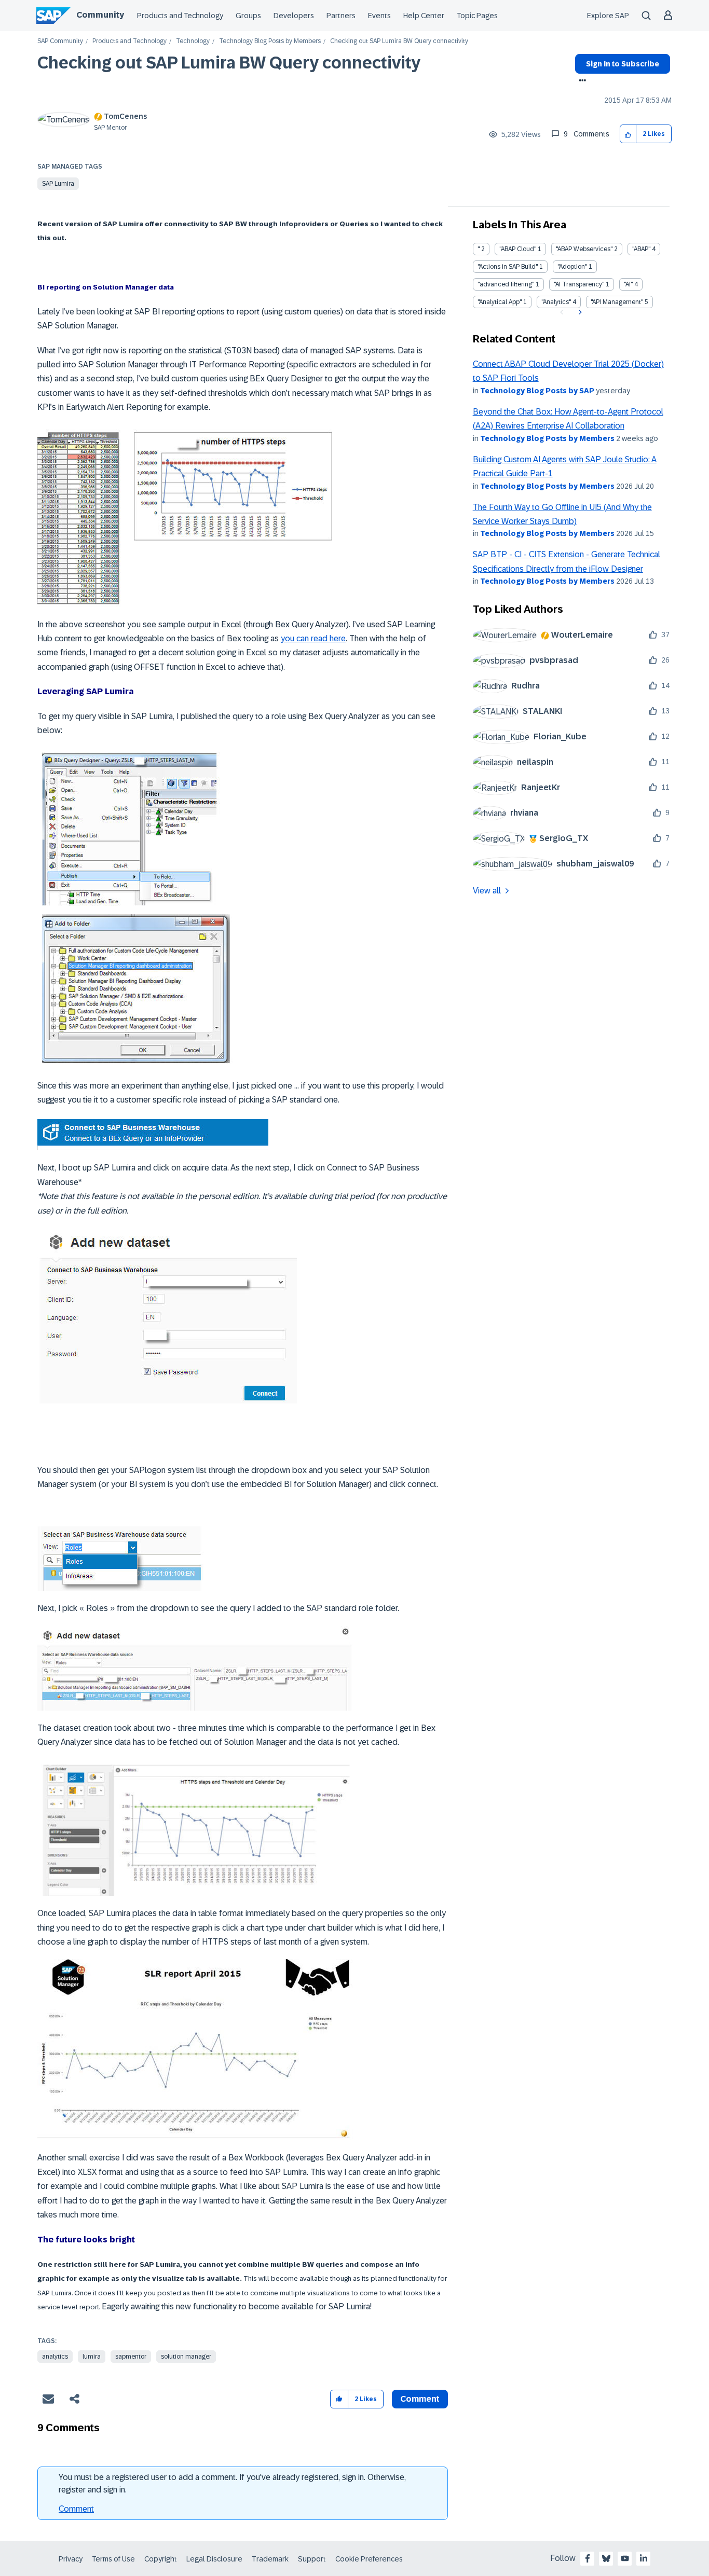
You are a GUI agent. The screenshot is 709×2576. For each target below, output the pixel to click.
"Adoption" (572, 267)
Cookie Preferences (369, 2559)
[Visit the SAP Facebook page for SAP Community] (588, 2558)
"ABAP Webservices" (584, 249)
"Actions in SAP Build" (508, 267)
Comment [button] (420, 2399)
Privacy (71, 2559)
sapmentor (131, 2357)
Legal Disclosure (214, 2559)
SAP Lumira (58, 184)
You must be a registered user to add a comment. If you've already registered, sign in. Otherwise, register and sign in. (232, 2483)
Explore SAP (608, 16)
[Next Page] (579, 312)
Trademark (270, 2559)
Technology (193, 41)
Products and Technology (180, 16)
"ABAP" (641, 249)
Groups (248, 16)
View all (487, 891)
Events (379, 16)
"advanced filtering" (506, 284)
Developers (294, 16)
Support (312, 2559)
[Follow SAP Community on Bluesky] (606, 2558)
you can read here (313, 638)
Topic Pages (477, 16)
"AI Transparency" (579, 284)
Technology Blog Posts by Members (270, 41)
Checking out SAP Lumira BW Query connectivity (229, 63)
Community (100, 15)
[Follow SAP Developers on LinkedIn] (644, 2558)
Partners (341, 16)
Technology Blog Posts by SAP (537, 391)
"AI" (628, 284)
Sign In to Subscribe (623, 64)
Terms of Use (113, 2559)
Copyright (161, 2559)
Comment (76, 2509)
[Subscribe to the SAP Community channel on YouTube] (625, 2558)
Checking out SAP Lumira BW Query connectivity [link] (399, 41)
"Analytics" (556, 302)
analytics (55, 2357)
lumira (92, 2357)
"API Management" (617, 302)
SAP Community (60, 41)
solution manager (186, 2357)
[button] (628, 134)
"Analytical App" (500, 302)
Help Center (424, 16)
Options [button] (581, 81)
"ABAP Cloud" (518, 249)
